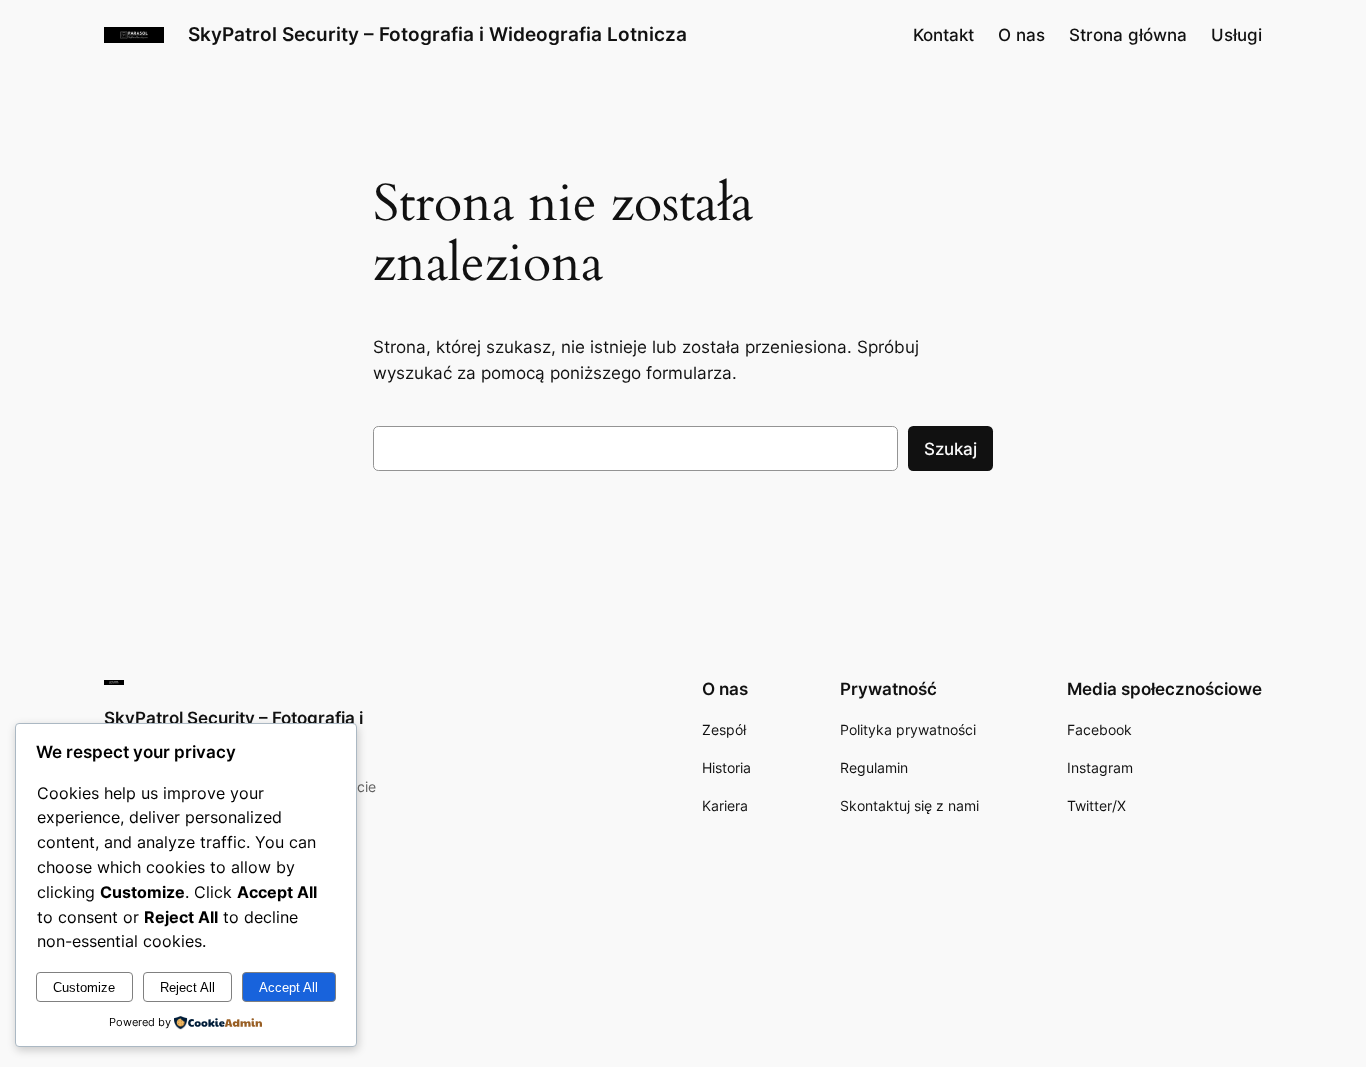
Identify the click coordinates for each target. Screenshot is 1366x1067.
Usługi (1236, 35)
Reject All (187, 987)
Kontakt (943, 35)
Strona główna (1128, 35)
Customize (84, 987)
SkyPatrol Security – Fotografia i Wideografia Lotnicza (437, 34)
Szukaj (950, 449)
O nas (1021, 35)
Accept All (288, 987)
